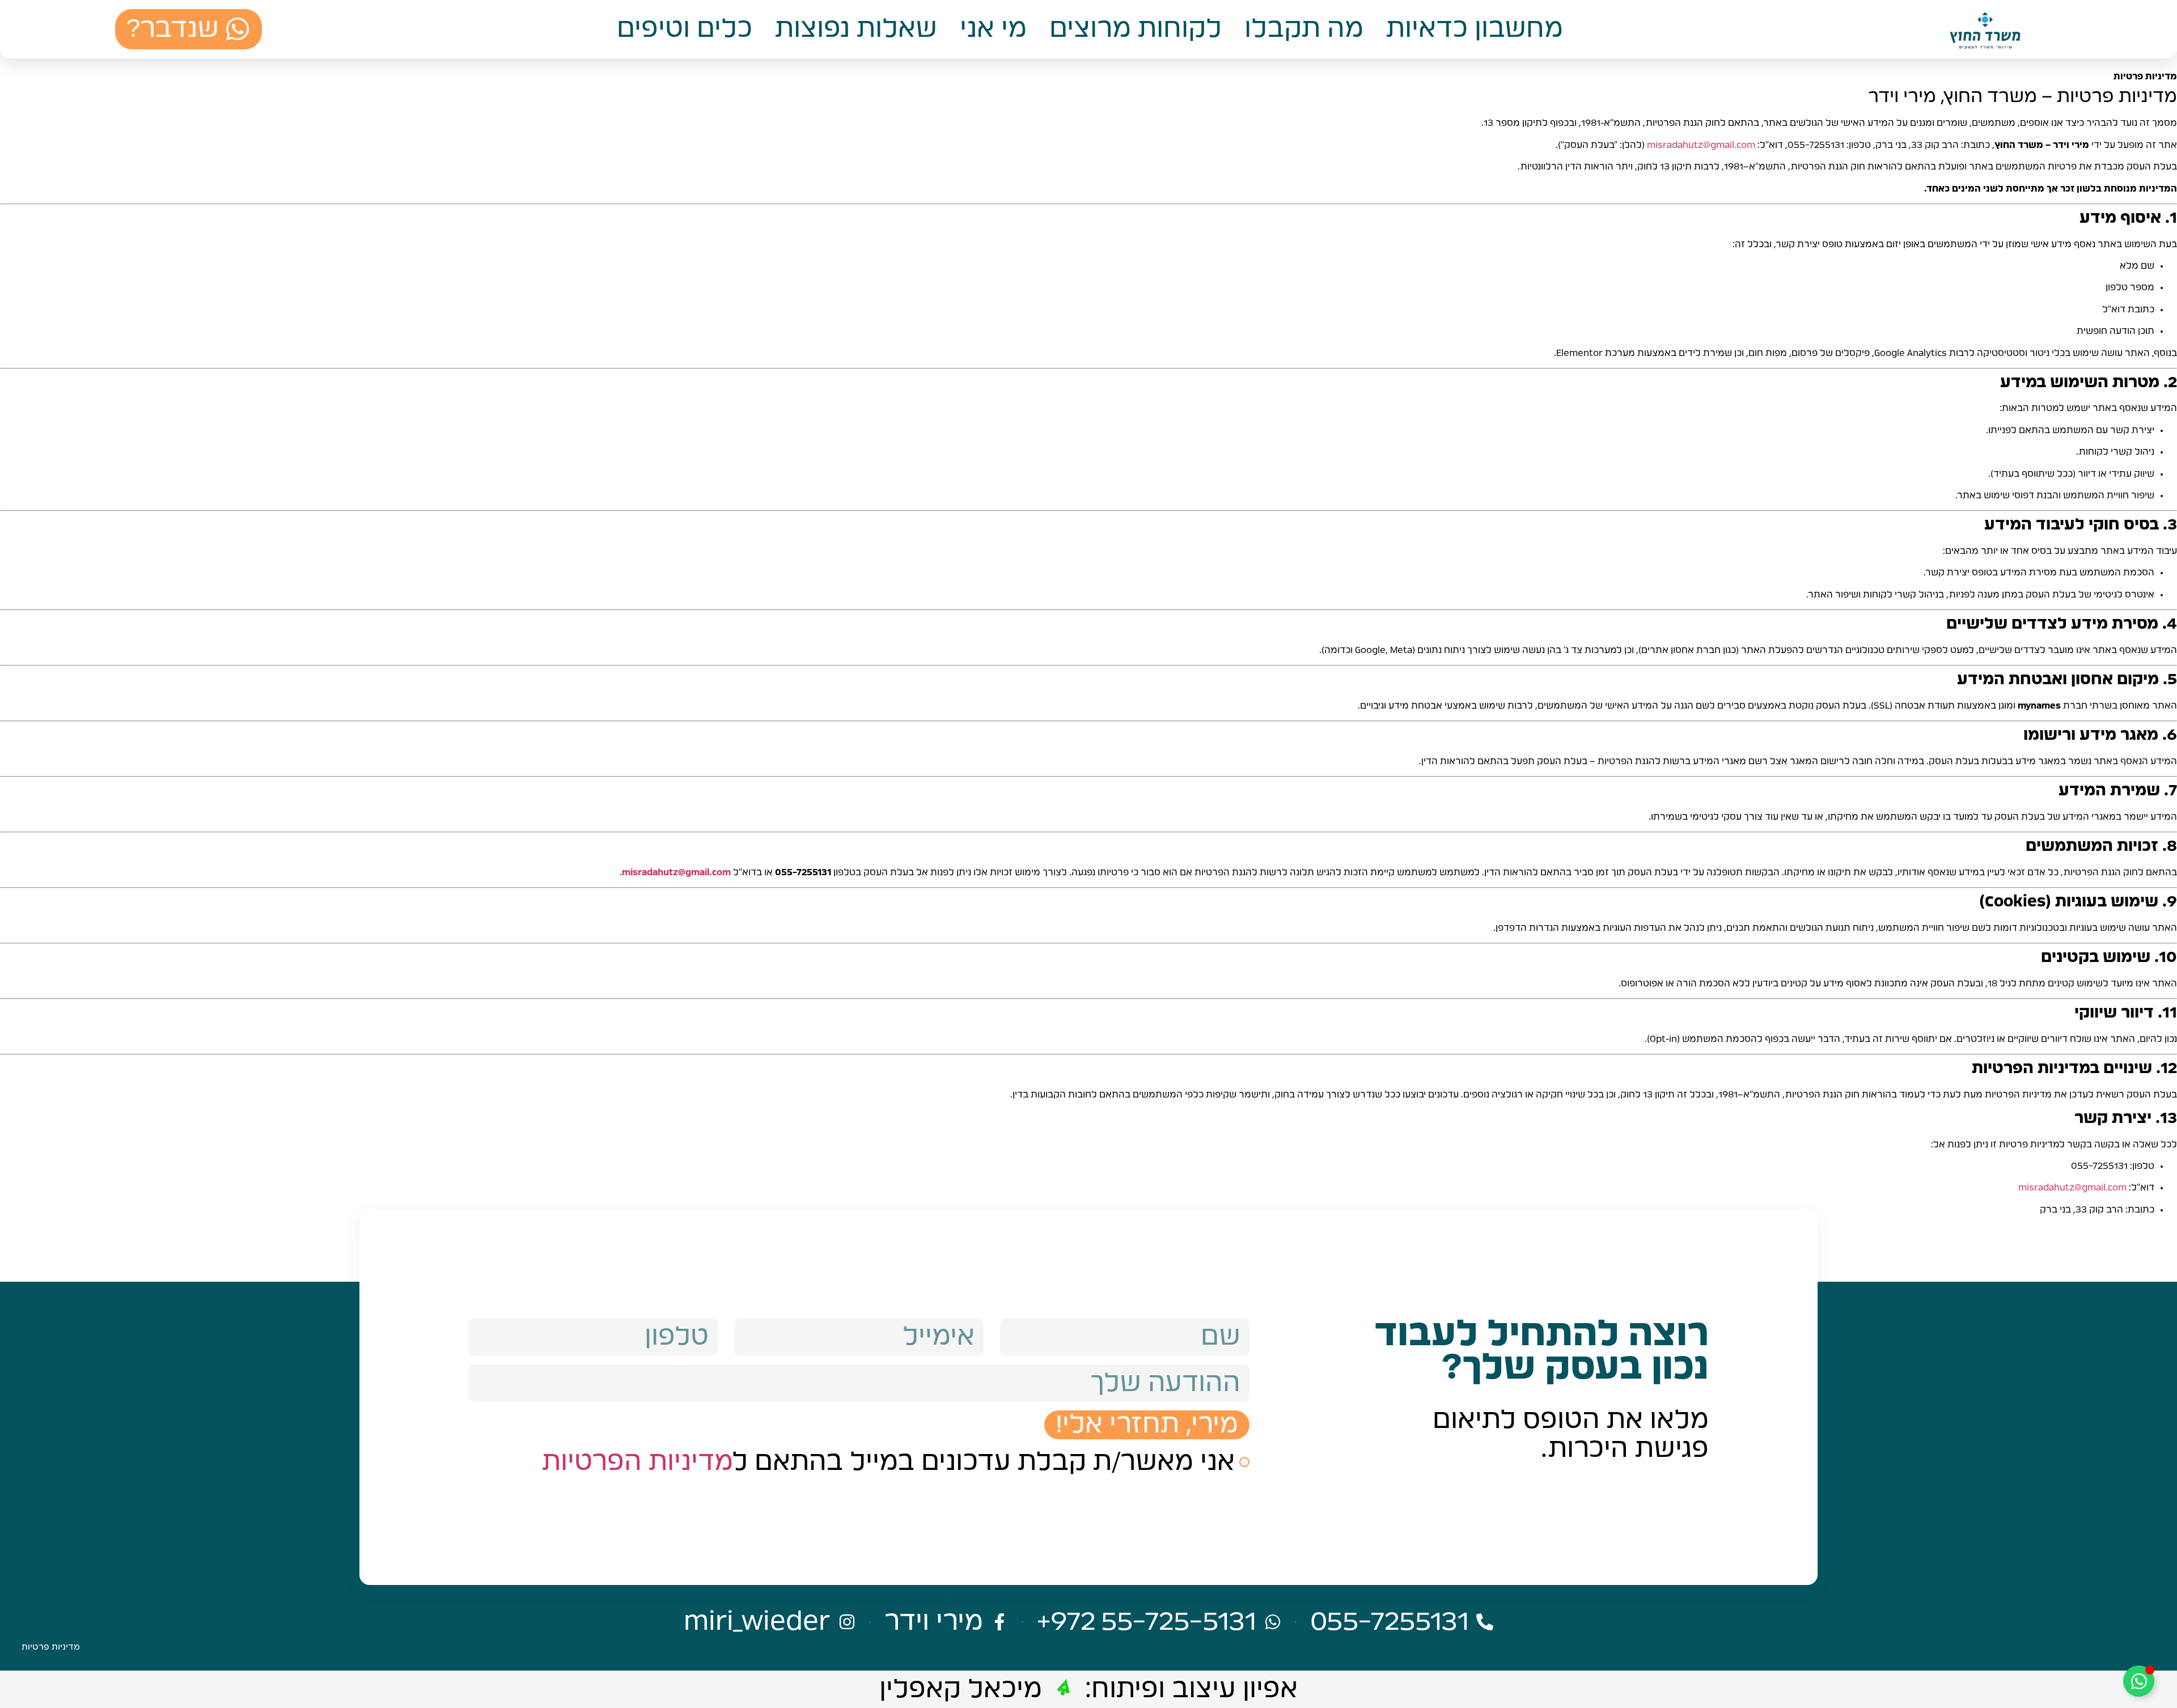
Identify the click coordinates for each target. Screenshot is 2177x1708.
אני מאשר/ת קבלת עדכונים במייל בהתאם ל (888, 1462)
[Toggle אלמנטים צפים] (2139, 1681)
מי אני (993, 29)
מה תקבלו (1304, 29)
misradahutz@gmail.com (1701, 145)
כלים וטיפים (685, 29)
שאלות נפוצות (856, 29)
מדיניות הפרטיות (638, 1462)
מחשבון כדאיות (1475, 29)
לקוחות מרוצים (1136, 29)
